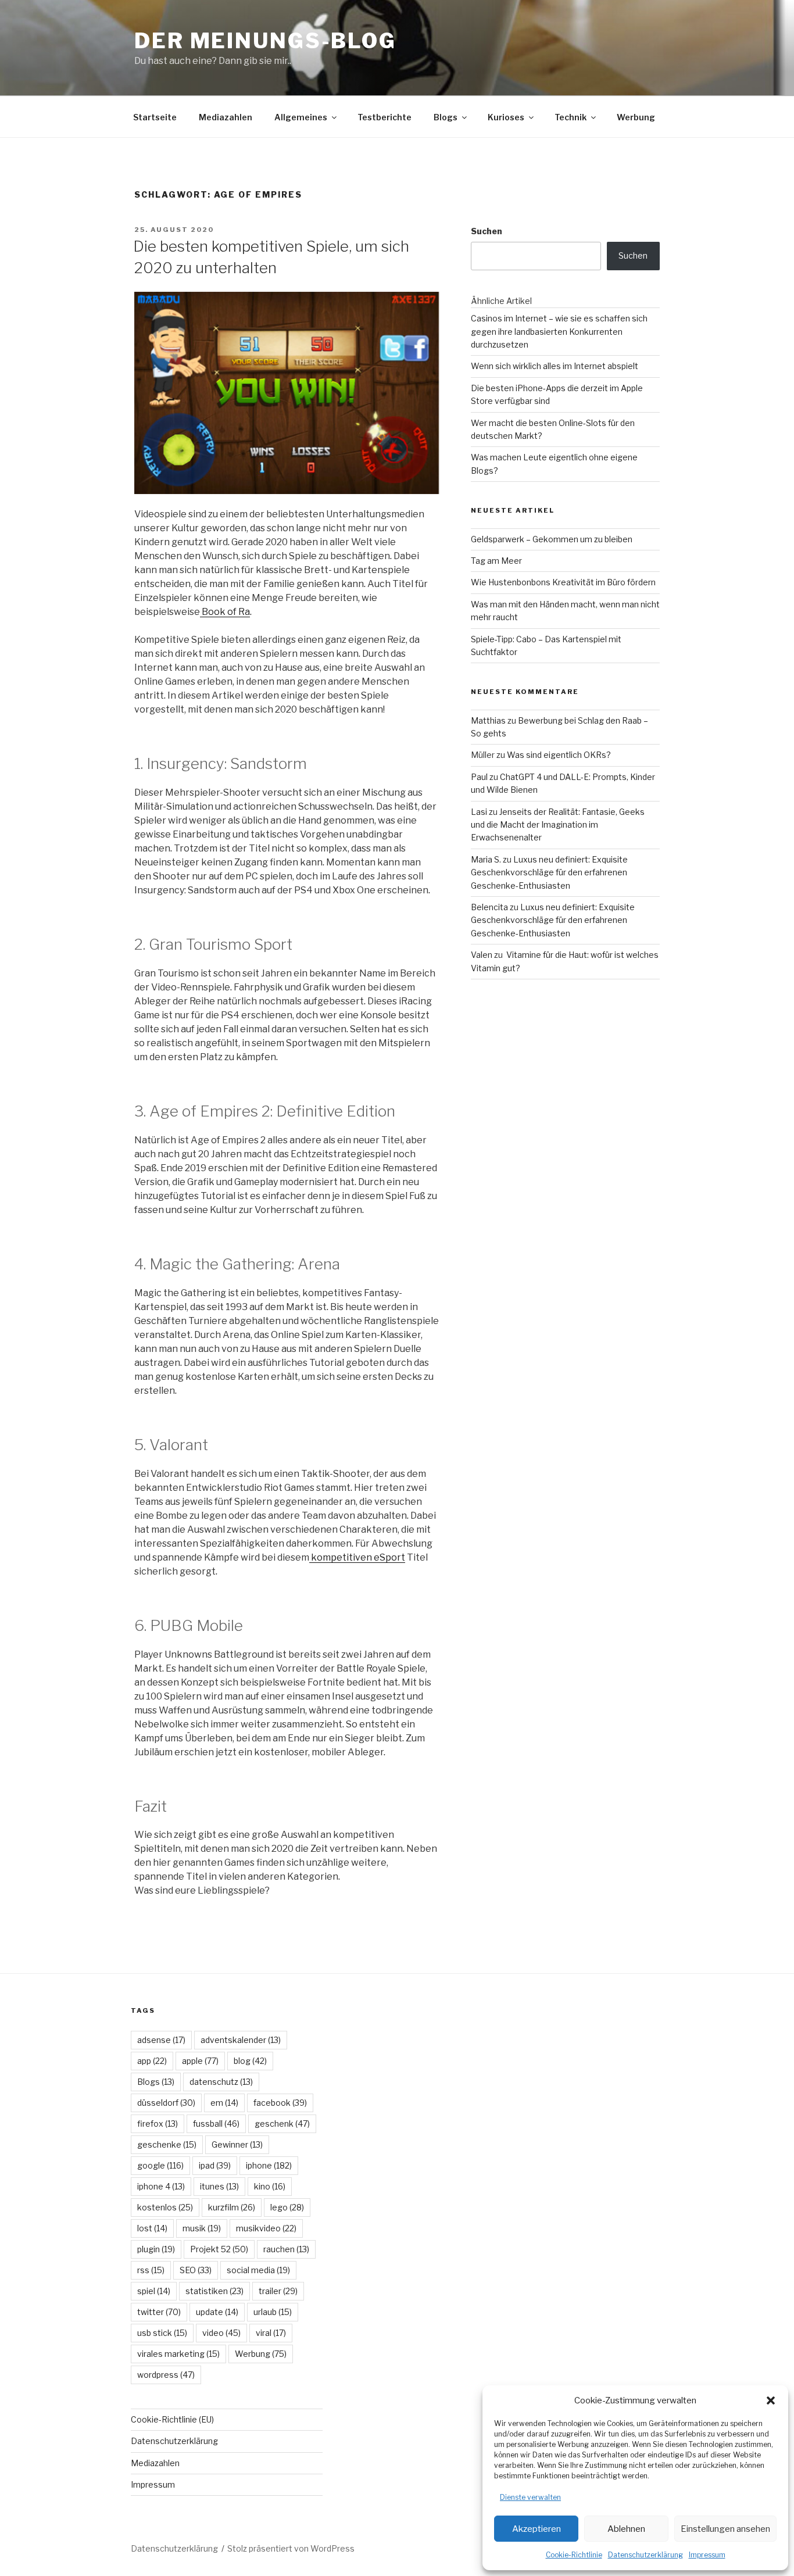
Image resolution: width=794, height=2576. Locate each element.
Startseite (155, 117)
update (217, 2312)
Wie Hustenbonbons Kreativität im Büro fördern (563, 582)
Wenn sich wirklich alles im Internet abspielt (555, 366)
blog (250, 2061)
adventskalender (241, 2040)
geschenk (282, 2124)
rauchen (286, 2249)
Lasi (479, 812)
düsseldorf (166, 2103)
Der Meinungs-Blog (265, 41)
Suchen (487, 231)
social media (258, 2270)
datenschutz (221, 2082)
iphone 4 (161, 2186)
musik (202, 2228)
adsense (161, 2040)
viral (271, 2333)
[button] (771, 2400)
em (224, 2103)
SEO (196, 2270)
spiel (154, 2291)
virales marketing (178, 2354)
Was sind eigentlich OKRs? (559, 755)
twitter (159, 2312)
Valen (482, 955)
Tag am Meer (496, 561)
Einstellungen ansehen (725, 2529)
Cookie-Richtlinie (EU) (172, 2419)
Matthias (488, 720)
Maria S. (486, 859)
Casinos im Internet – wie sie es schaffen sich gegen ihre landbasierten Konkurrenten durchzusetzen (559, 331)
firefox (158, 2124)
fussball (216, 2124)
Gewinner (237, 2144)
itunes (219, 2186)
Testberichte (385, 117)
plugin (156, 2249)
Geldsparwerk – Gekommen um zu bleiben (552, 539)
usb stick (162, 2333)
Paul (479, 777)
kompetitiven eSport (358, 1557)
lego (287, 2207)
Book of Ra (226, 612)
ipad (215, 2165)
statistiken (214, 2291)
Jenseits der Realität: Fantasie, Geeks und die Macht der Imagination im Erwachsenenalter (558, 825)
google (160, 2165)
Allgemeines (301, 117)
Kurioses (506, 117)
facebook (280, 2103)
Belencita (489, 907)
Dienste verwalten (530, 2497)
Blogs (446, 117)
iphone (269, 2165)
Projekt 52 (219, 2249)
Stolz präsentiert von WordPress (291, 2548)
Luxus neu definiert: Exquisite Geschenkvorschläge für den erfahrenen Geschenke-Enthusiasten (549, 872)
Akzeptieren (537, 2529)
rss (151, 2270)
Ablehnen (626, 2529)
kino (270, 2186)
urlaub (273, 2312)
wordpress (166, 2375)
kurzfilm (232, 2207)
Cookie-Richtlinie (574, 2555)
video (221, 2333)
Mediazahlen (226, 117)
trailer (278, 2291)
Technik (571, 117)
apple (200, 2061)
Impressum (707, 2555)
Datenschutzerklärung (645, 2555)
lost (152, 2228)
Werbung (636, 117)
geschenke (167, 2144)
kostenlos (165, 2207)
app (152, 2061)
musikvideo (266, 2228)
